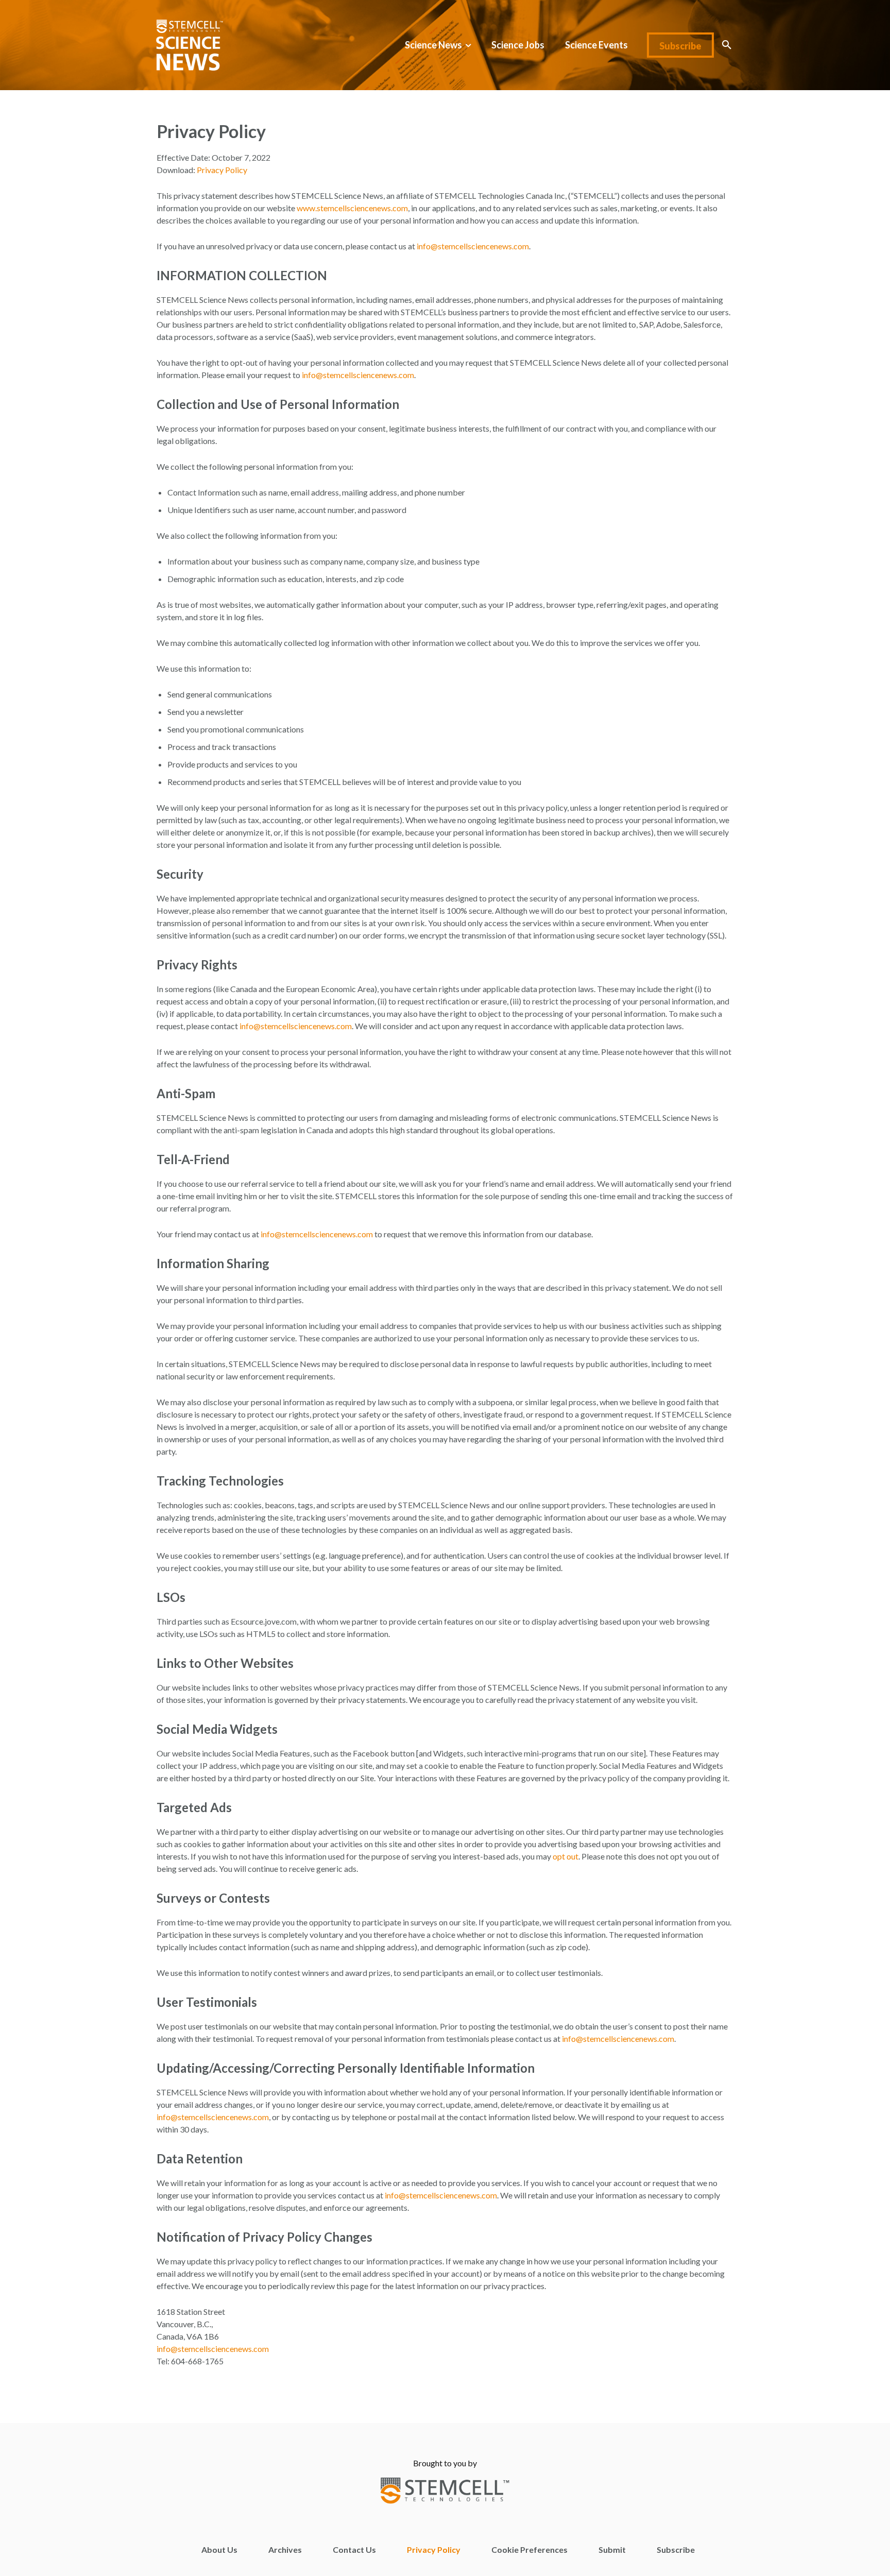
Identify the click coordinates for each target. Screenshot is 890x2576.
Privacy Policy (222, 170)
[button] (727, 45)
